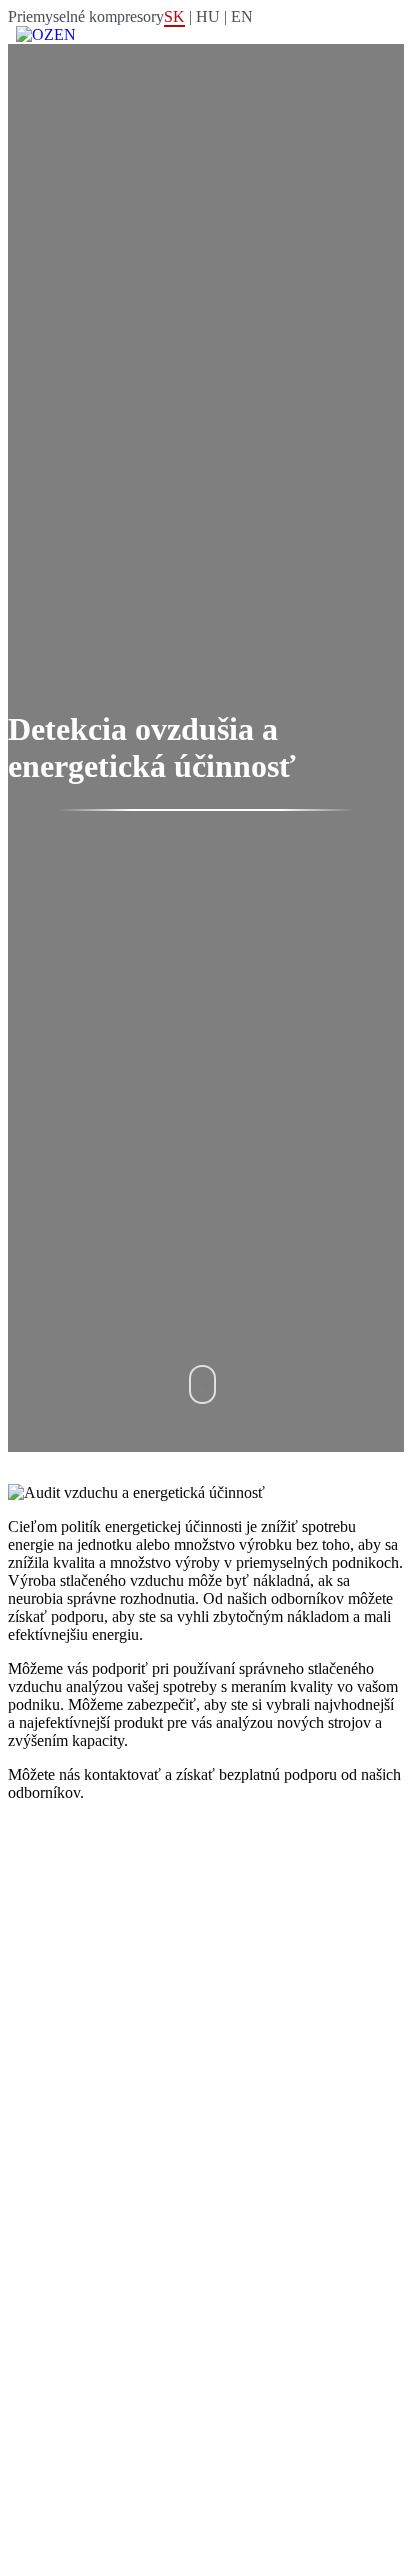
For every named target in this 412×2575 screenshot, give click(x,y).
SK (174, 16)
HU (208, 16)
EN (242, 16)
